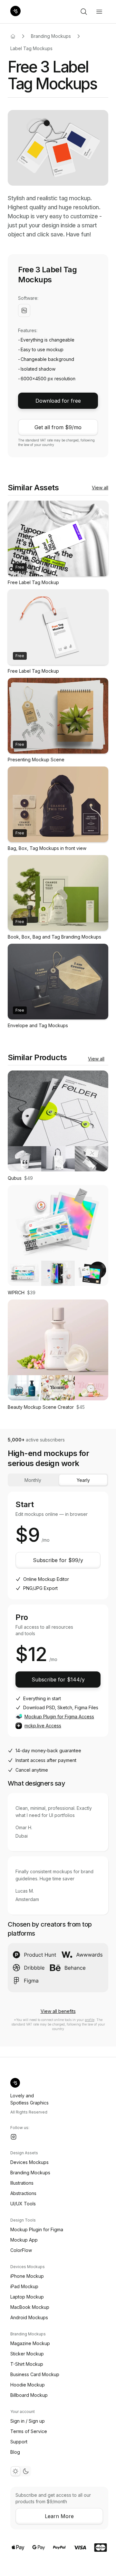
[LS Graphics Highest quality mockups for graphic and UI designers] (15, 12)
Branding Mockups (51, 36)
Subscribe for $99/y (58, 1560)
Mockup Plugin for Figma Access (59, 1717)
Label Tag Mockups (31, 48)
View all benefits (58, 2011)
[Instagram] (14, 2137)
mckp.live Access (43, 1726)
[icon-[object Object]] (84, 12)
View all (100, 488)
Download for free (58, 401)
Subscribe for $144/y (58, 1679)
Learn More (59, 2516)
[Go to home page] (13, 36)
